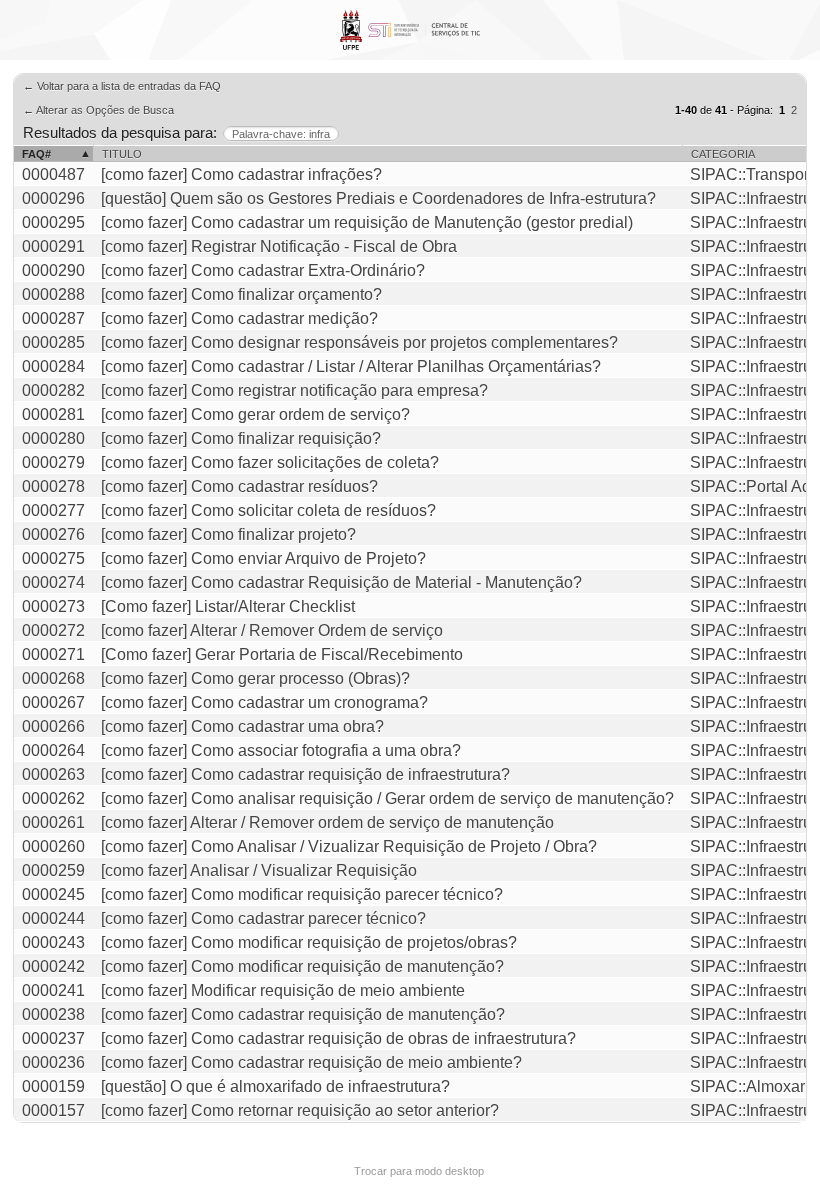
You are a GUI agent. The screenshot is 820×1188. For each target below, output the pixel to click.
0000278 (53, 486)
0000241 (53, 990)
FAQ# (36, 154)
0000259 (53, 870)
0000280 (53, 438)
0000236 (53, 1062)
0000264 (53, 750)
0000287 (53, 318)
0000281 (53, 414)
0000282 (53, 390)
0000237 (53, 1038)
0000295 (53, 222)
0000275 (53, 558)
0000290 (53, 270)
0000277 (53, 510)
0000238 (53, 1014)
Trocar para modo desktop (419, 1171)
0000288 (53, 294)
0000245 (53, 894)
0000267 (53, 702)
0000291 (53, 246)
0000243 (53, 942)
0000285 (53, 342)
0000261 (53, 822)
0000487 (53, 174)
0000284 (53, 366)
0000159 (53, 1086)
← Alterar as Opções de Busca (98, 110)
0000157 (53, 1110)
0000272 (53, 630)
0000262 (53, 798)
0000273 (53, 606)
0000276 (53, 534)
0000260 (53, 846)
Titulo (122, 154)
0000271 (53, 654)
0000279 (53, 462)
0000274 (53, 582)
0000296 (53, 198)
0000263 (53, 774)
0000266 (53, 726)
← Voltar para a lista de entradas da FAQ (122, 86)
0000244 (53, 918)
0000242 (53, 966)
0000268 (53, 678)
